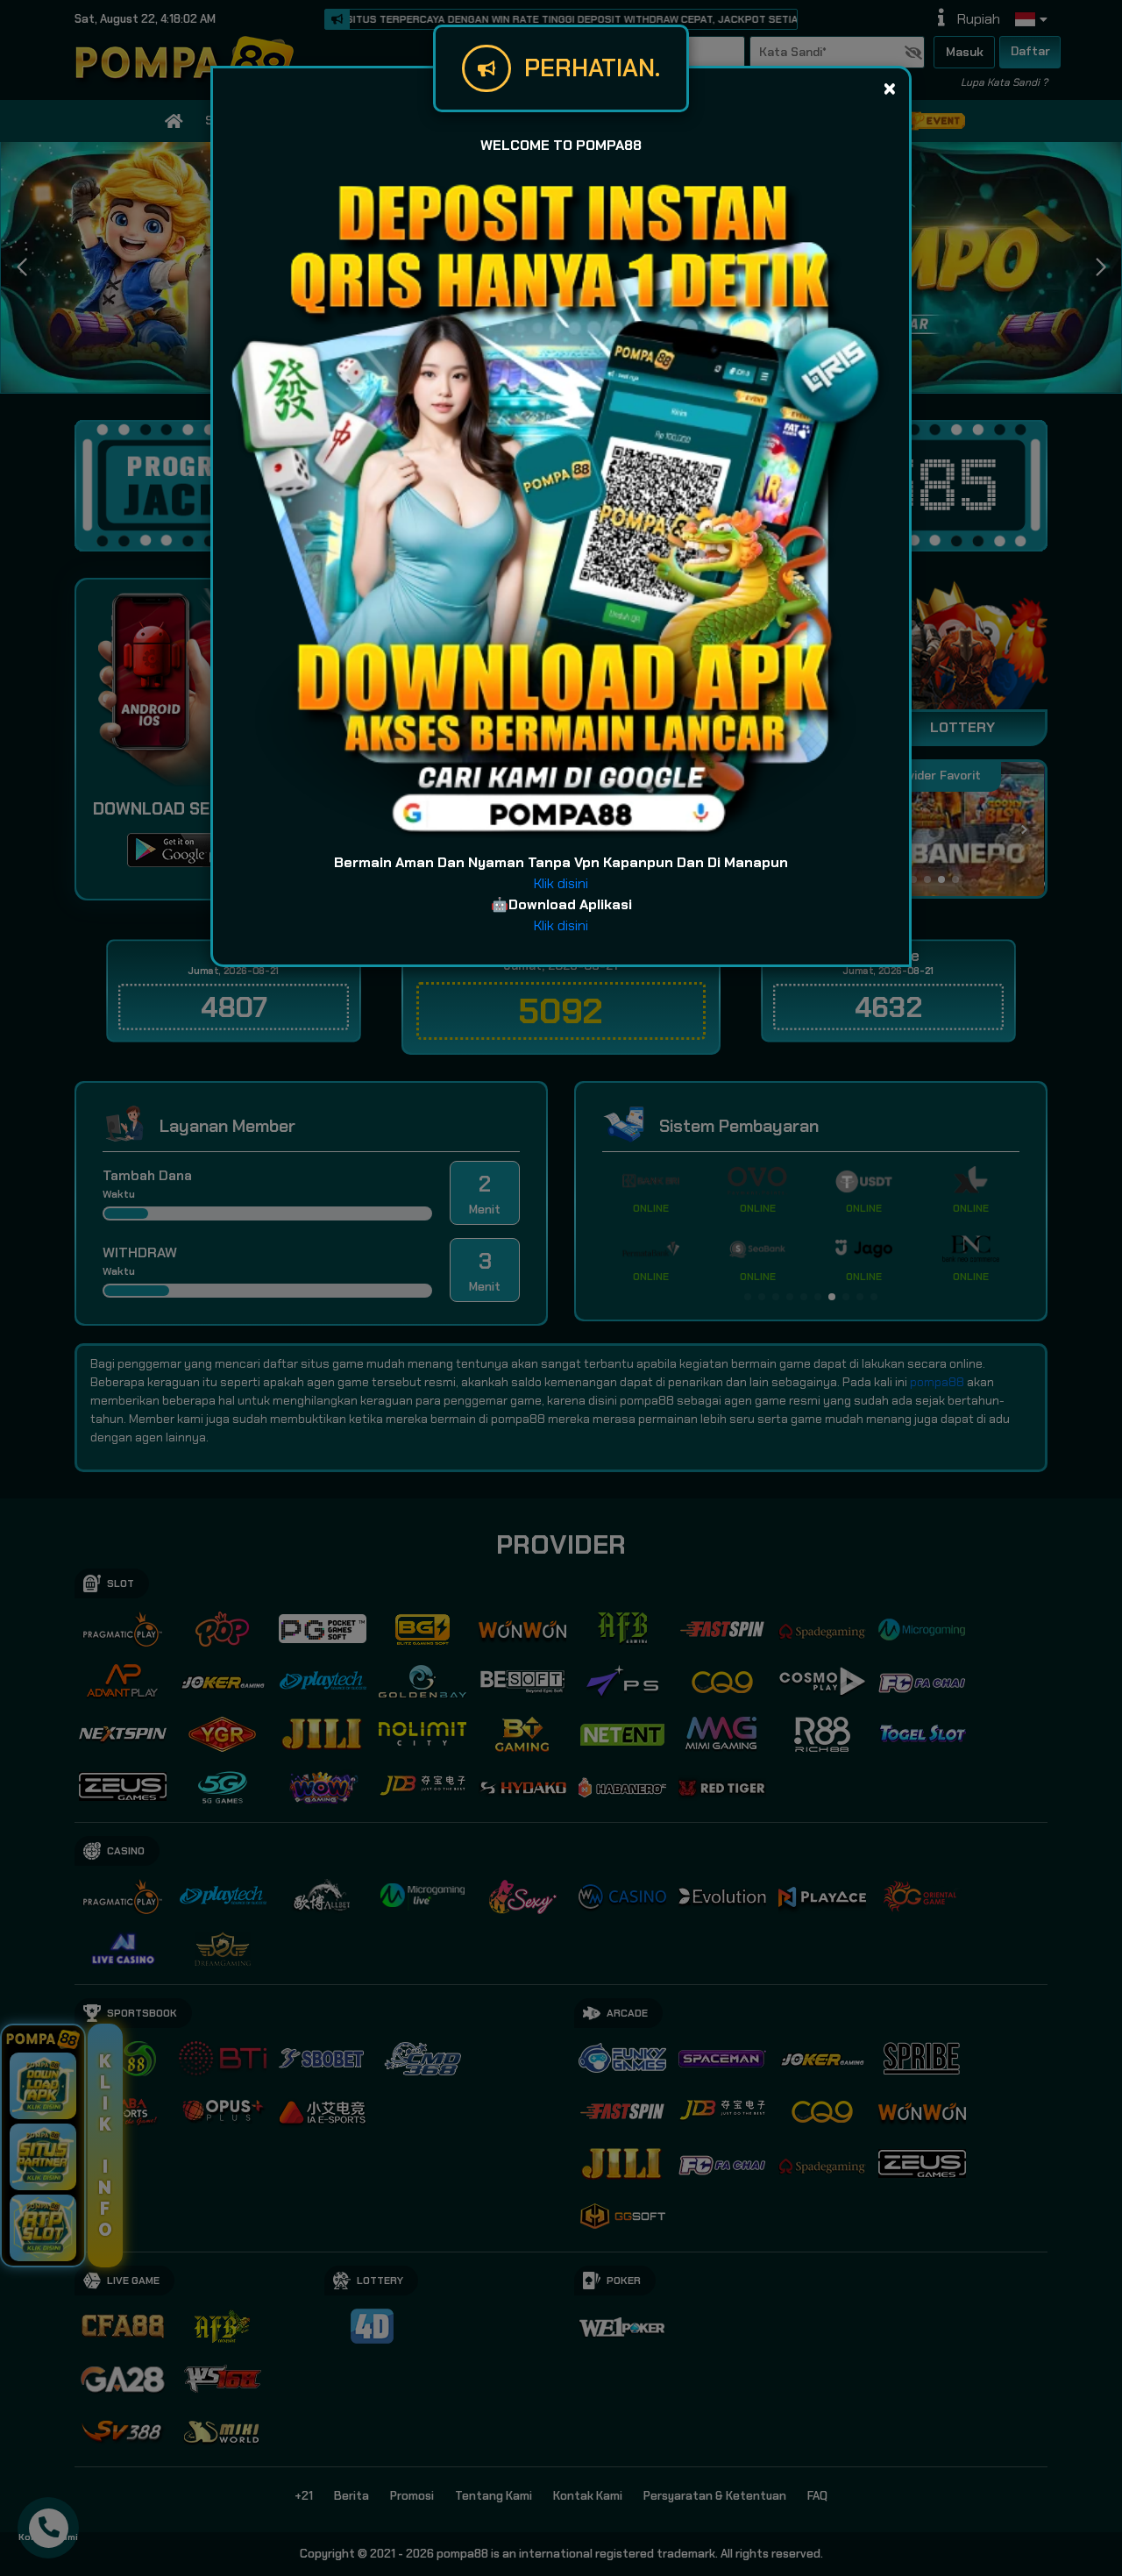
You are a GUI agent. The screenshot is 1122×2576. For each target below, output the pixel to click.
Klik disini (561, 883)
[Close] (889, 88)
